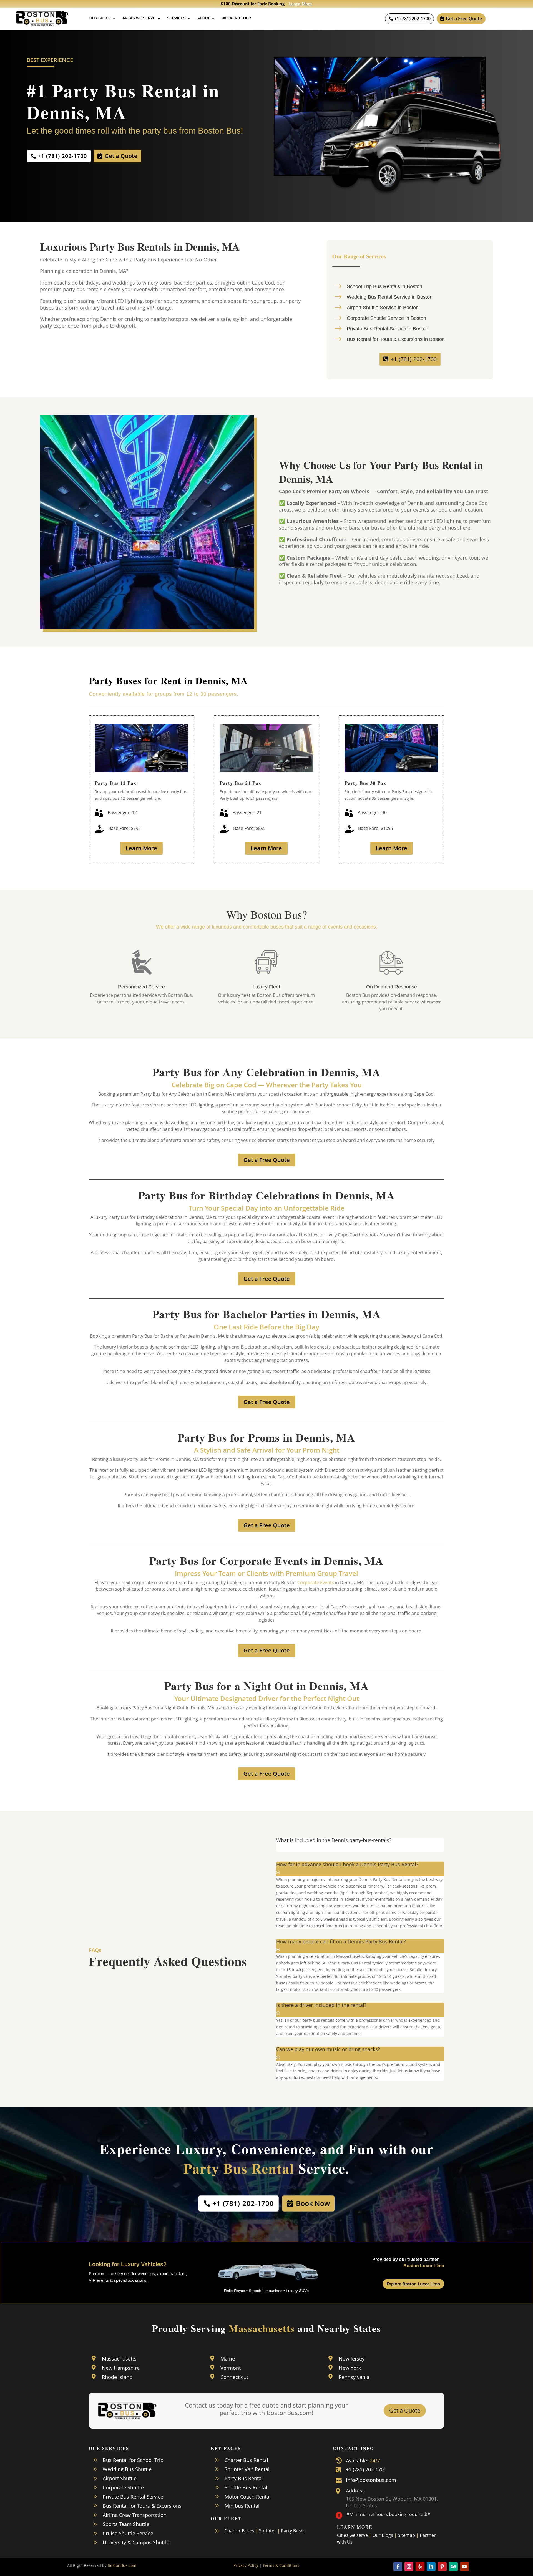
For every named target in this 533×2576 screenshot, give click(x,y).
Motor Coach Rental (248, 2497)
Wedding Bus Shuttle (127, 2469)
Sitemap (406, 2535)
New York (350, 2368)
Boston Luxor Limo (424, 2266)
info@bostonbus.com (371, 2480)
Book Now (313, 2203)
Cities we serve (352, 2535)
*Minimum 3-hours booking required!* (388, 2514)
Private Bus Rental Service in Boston (388, 329)
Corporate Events (316, 1583)
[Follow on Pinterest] (442, 2567)
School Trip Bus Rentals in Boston (384, 286)
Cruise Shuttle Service (128, 2533)
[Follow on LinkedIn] (431, 2567)
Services (176, 18)
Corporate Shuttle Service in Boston (386, 318)
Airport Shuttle (120, 2478)
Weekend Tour (236, 18)
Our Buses (100, 18)
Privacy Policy (246, 2565)
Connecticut (234, 2377)
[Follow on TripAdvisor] (453, 2567)
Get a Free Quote (464, 19)
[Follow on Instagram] (409, 2567)
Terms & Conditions (281, 2565)
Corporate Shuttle (123, 2487)
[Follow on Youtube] (464, 2567)
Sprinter (268, 2531)
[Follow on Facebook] (398, 2567)
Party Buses (293, 2531)
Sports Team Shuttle (126, 2524)
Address (355, 2491)
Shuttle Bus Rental (246, 2487)
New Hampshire (121, 2368)
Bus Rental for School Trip (133, 2460)
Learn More (301, 4)
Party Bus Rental (244, 2478)
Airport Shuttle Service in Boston (383, 308)
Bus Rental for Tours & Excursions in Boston (396, 339)
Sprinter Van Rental (247, 2469)
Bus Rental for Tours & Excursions (142, 2506)
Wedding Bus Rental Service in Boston (390, 297)
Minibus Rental (242, 2506)
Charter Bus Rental (246, 2460)
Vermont (231, 2368)
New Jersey (352, 2359)
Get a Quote (121, 156)
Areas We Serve (139, 18)
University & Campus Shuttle (136, 2542)
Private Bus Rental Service (133, 2497)
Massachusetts (119, 2359)
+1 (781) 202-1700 (412, 19)
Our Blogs (383, 2535)
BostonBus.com (122, 2565)
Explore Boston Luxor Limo (413, 2284)
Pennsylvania (354, 2377)
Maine (228, 2359)
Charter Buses (239, 2531)
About (204, 18)
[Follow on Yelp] (420, 2567)
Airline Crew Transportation (135, 2515)
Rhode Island (117, 2377)
